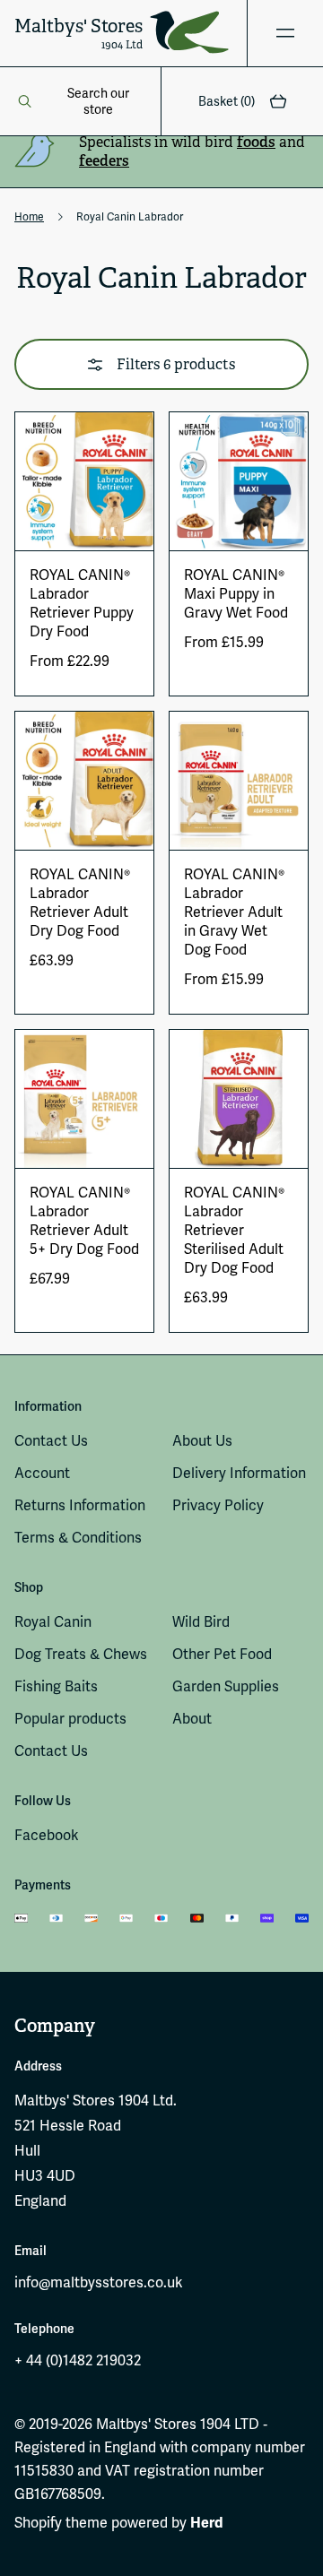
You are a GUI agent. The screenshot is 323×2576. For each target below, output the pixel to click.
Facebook (47, 1835)
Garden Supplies (226, 1686)
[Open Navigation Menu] (285, 33)
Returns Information (80, 1505)
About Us (202, 1441)
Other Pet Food (222, 1654)
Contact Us (51, 1441)
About (192, 1719)
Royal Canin (53, 1622)
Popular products (70, 1719)
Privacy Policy (218, 1505)
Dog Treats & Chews (81, 1654)
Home (29, 217)
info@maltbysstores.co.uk (99, 2282)
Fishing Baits (56, 1686)
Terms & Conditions (78, 1538)
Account (42, 1473)
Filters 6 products (176, 364)
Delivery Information (239, 1473)
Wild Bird (201, 1622)
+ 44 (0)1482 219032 (78, 2360)
